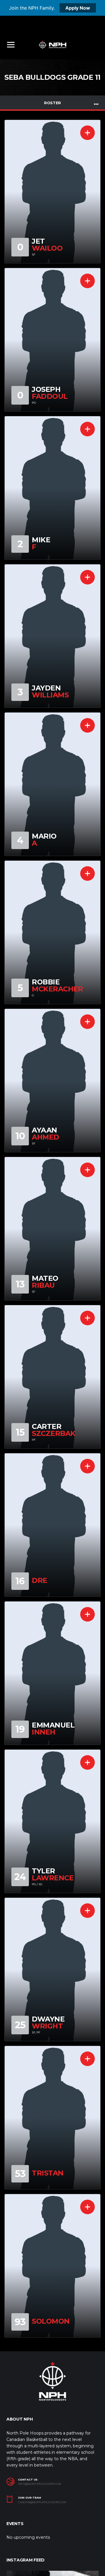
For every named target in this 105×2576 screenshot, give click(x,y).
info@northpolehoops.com (40, 2484)
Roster (52, 103)
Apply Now (78, 8)
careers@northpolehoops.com (42, 2502)
